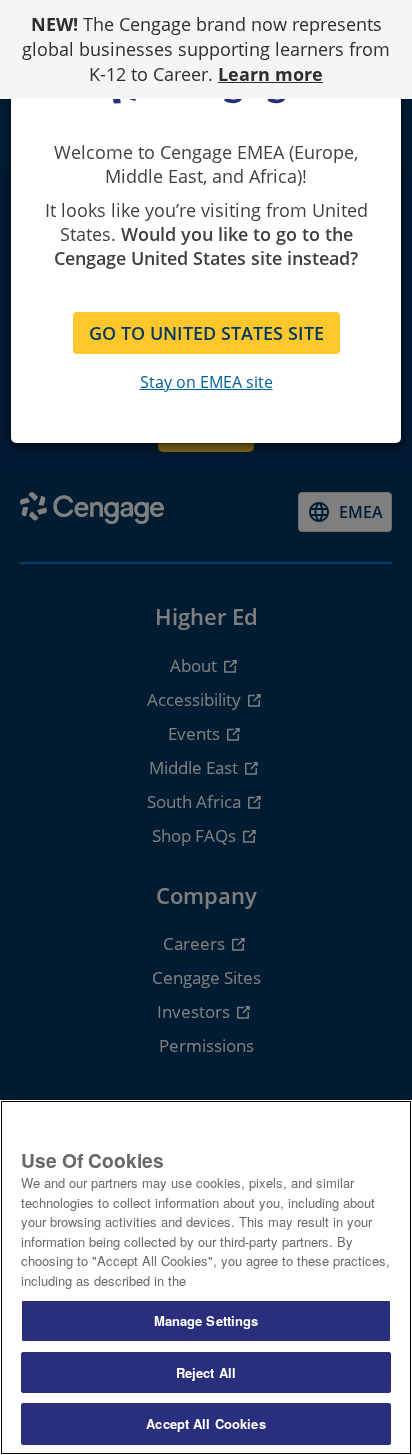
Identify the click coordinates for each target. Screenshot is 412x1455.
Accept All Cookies (205, 1423)
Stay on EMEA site (206, 382)
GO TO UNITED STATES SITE (206, 333)
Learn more (270, 74)
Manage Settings (206, 1320)
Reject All (206, 1372)
